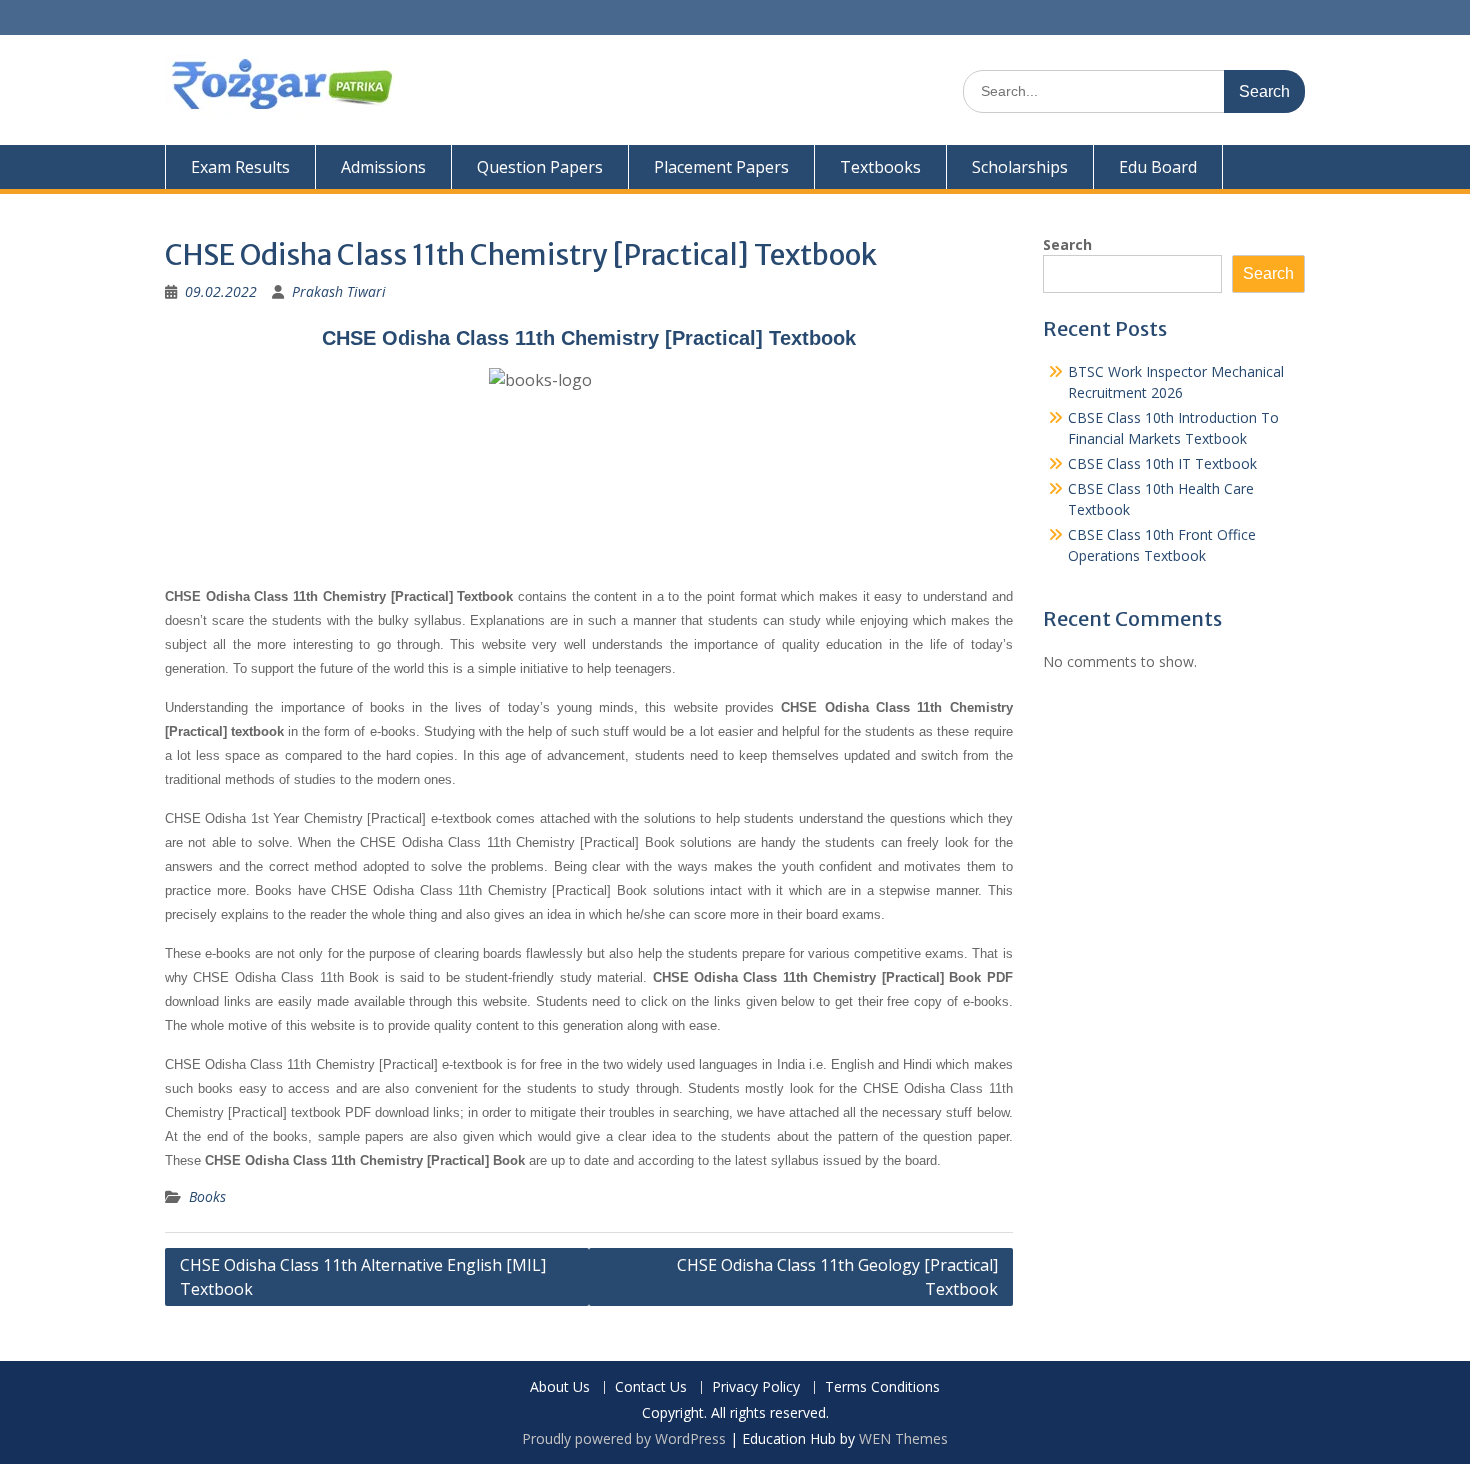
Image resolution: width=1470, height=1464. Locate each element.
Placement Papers (721, 167)
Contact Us (651, 1387)
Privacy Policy (756, 1387)
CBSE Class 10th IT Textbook (1162, 463)
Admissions (383, 167)
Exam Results (240, 167)
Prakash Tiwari (339, 291)
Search (1067, 244)
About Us (560, 1387)
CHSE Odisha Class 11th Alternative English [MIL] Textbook (363, 1277)
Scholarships (1020, 167)
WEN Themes (903, 1438)
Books (207, 1196)
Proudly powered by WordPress (624, 1438)
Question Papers (540, 167)
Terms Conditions (882, 1387)
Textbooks (880, 167)
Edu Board (1158, 167)
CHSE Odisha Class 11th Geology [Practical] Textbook (837, 1277)
